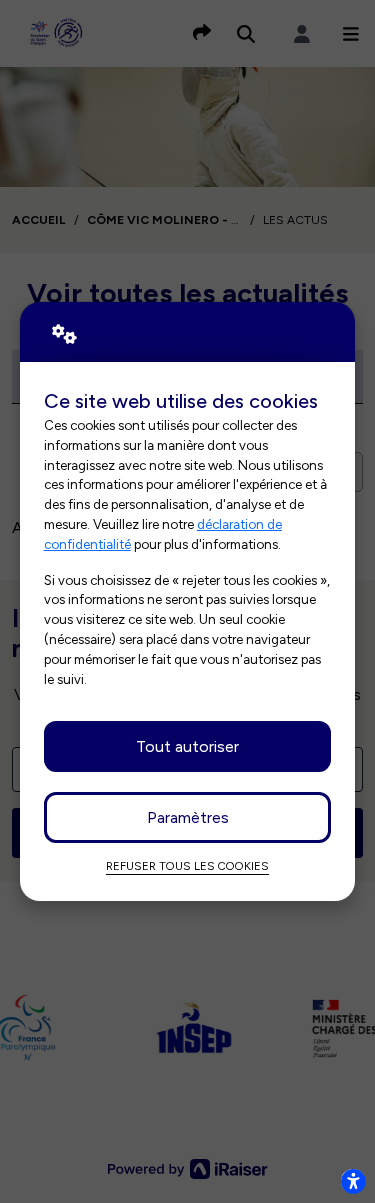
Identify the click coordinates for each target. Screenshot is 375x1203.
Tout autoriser (187, 746)
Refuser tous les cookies (187, 866)
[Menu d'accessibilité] (353, 1181)
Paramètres (188, 817)
